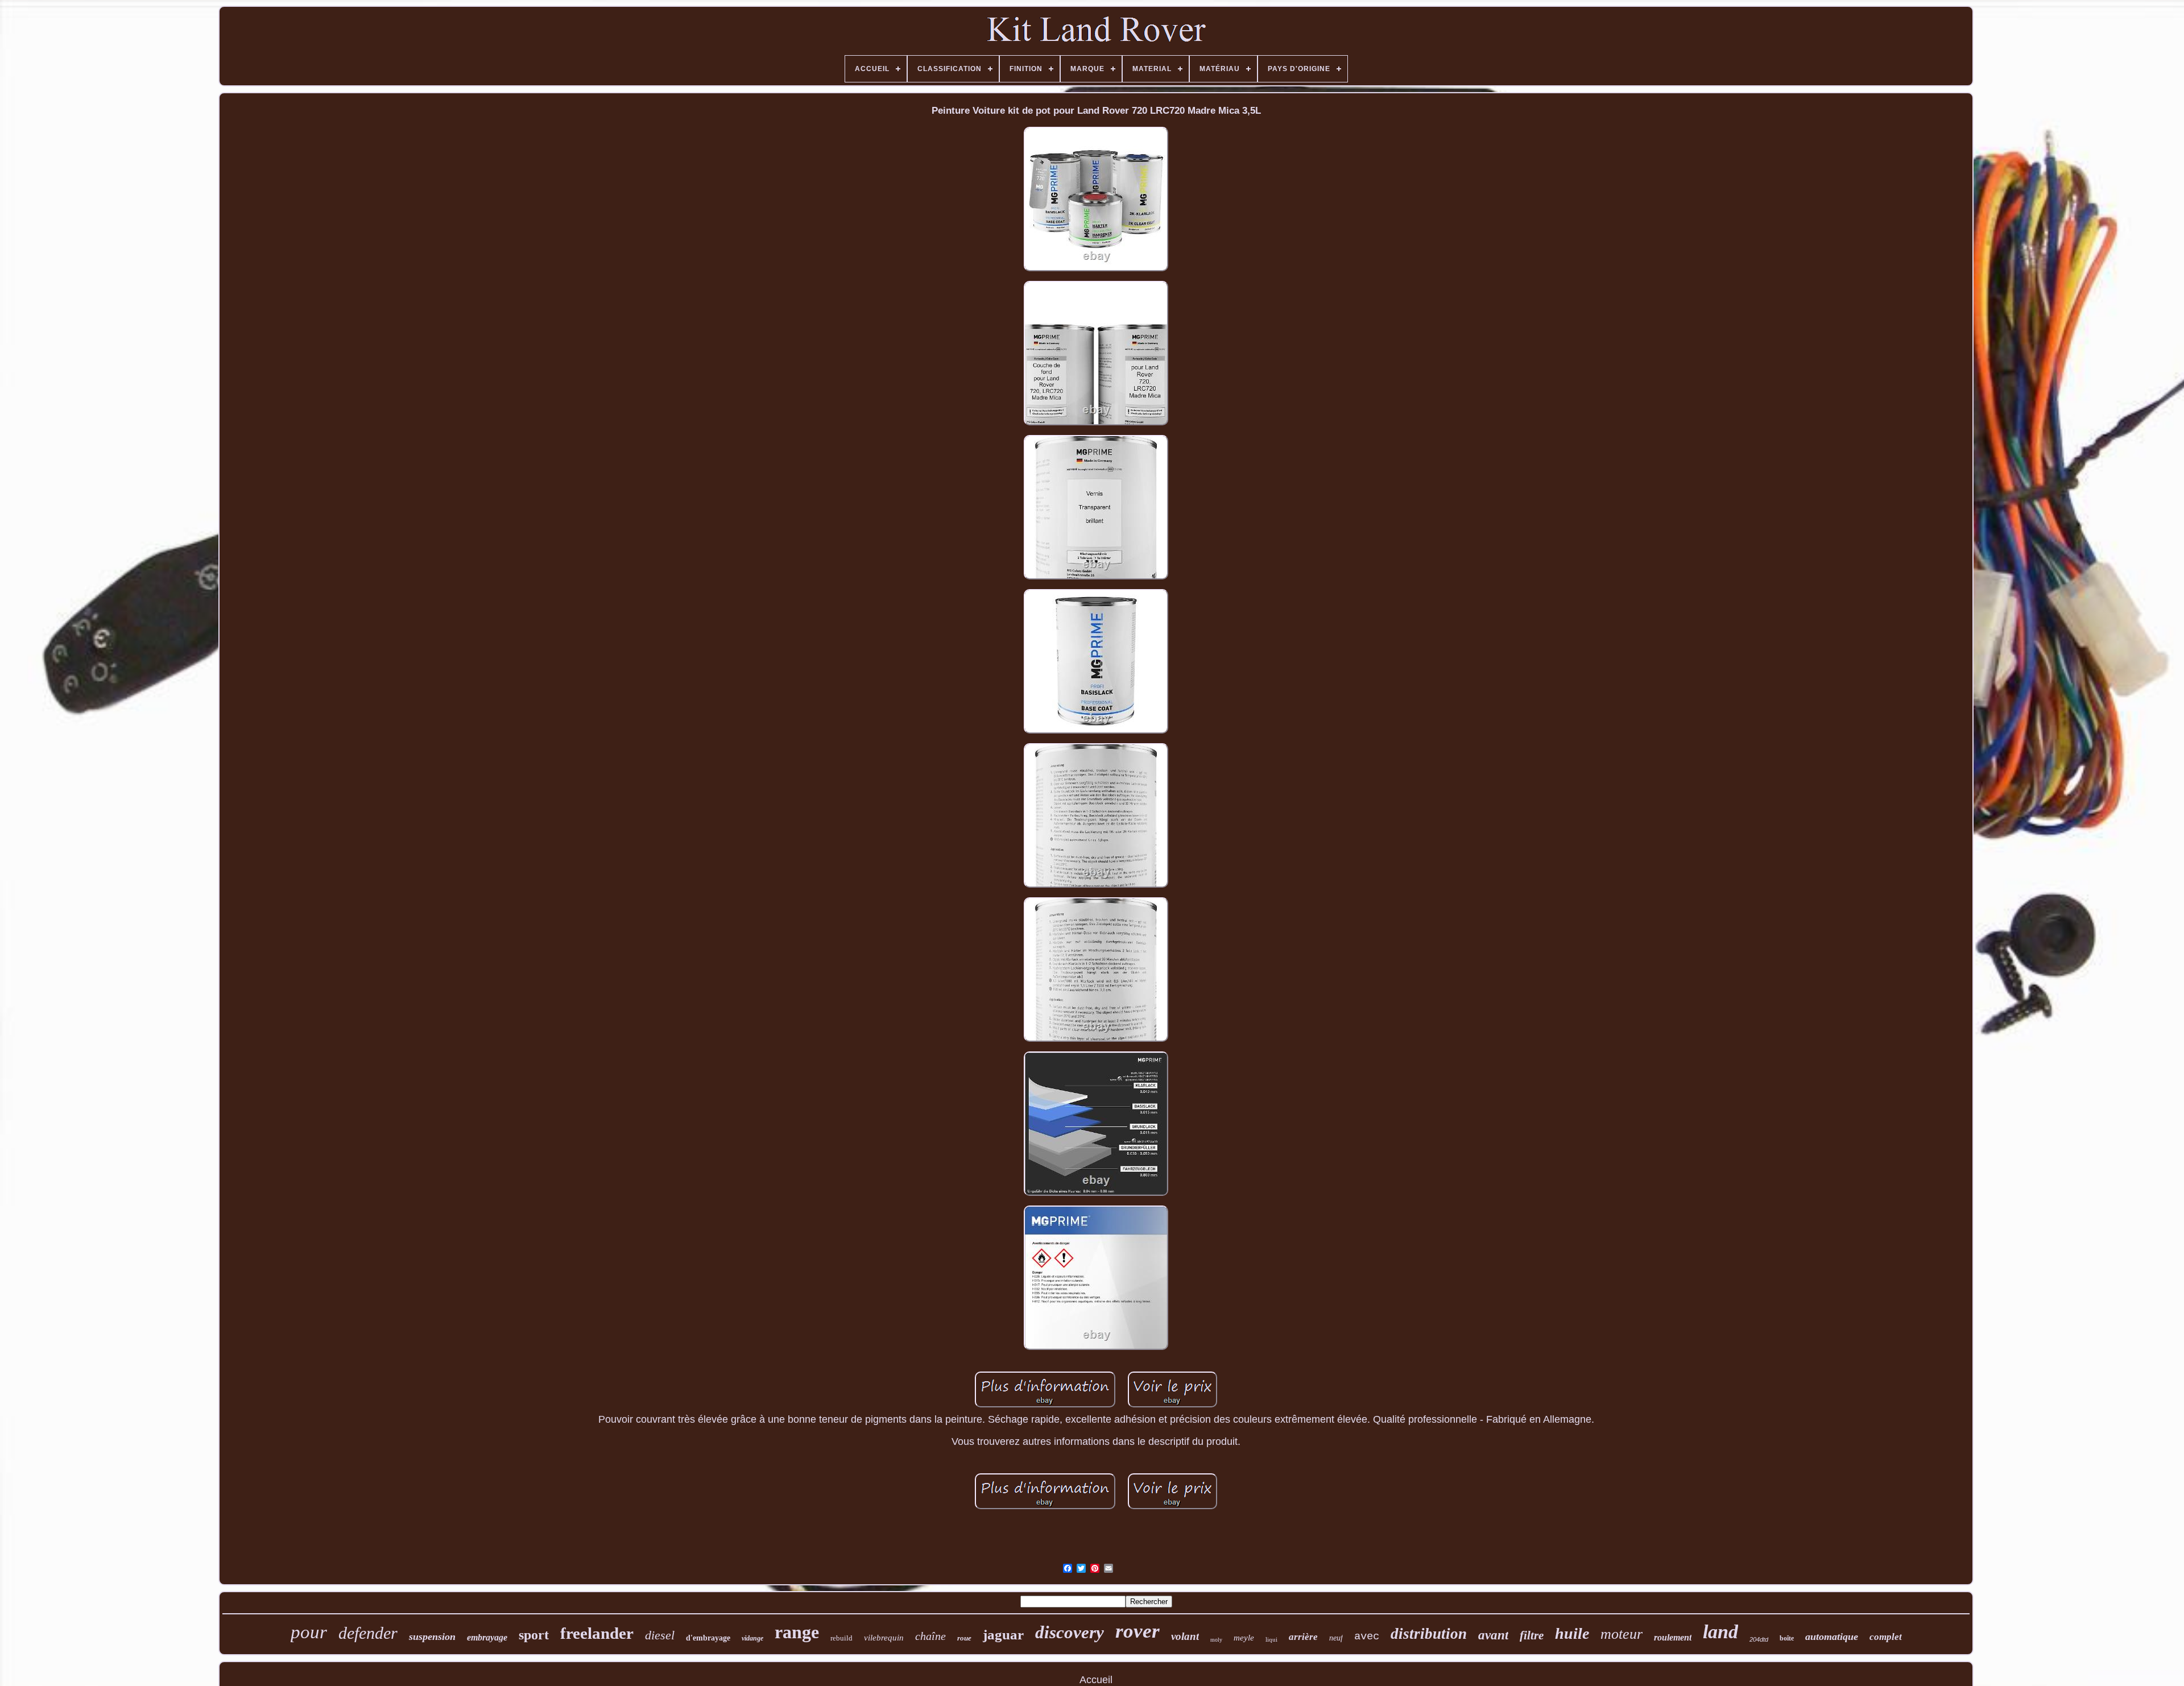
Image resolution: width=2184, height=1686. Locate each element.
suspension (432, 1637)
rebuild (841, 1638)
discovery (1070, 1632)
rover (1137, 1631)
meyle (1244, 1638)
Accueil (1096, 1680)
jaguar (1003, 1635)
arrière (1303, 1637)
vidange (752, 1638)
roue (964, 1638)
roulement (1673, 1637)
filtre (1532, 1635)
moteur (1622, 1634)
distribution (1429, 1634)
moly (1216, 1640)
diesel (660, 1635)
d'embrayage (708, 1638)
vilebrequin (884, 1638)
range (797, 1632)
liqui (1271, 1639)
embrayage (487, 1637)
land (1720, 1632)
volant (1185, 1636)
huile (1572, 1633)
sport (534, 1635)
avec (1367, 1637)
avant (1493, 1635)
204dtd (1759, 1639)
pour (309, 1632)
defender (368, 1633)
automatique (1832, 1637)
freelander (597, 1633)
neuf (1336, 1638)
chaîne (930, 1636)
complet (1886, 1637)
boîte (1787, 1638)
